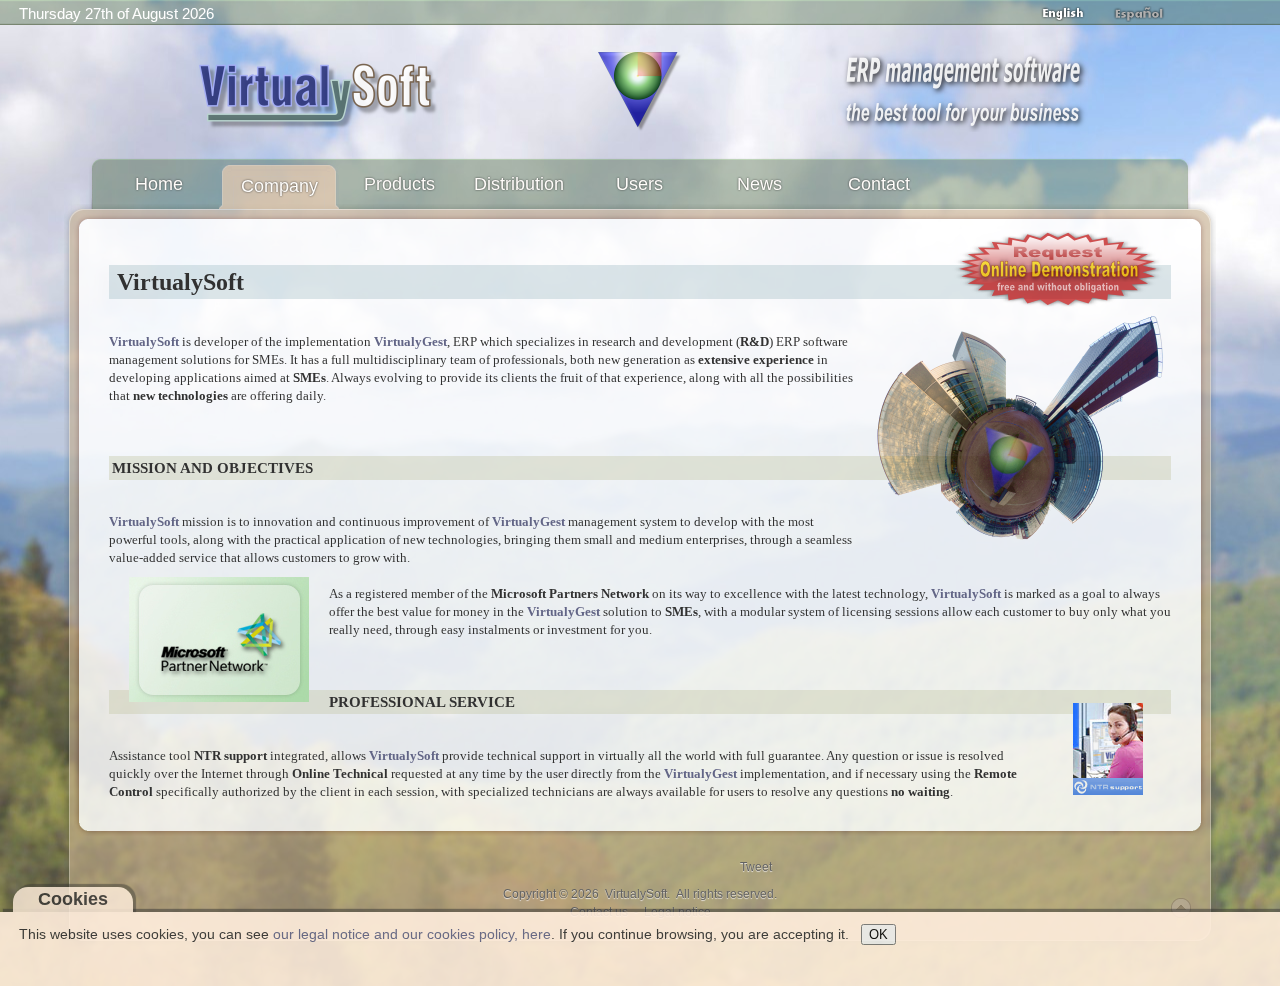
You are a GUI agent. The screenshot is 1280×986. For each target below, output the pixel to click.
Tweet (756, 867)
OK (878, 934)
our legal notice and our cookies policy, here (412, 934)
